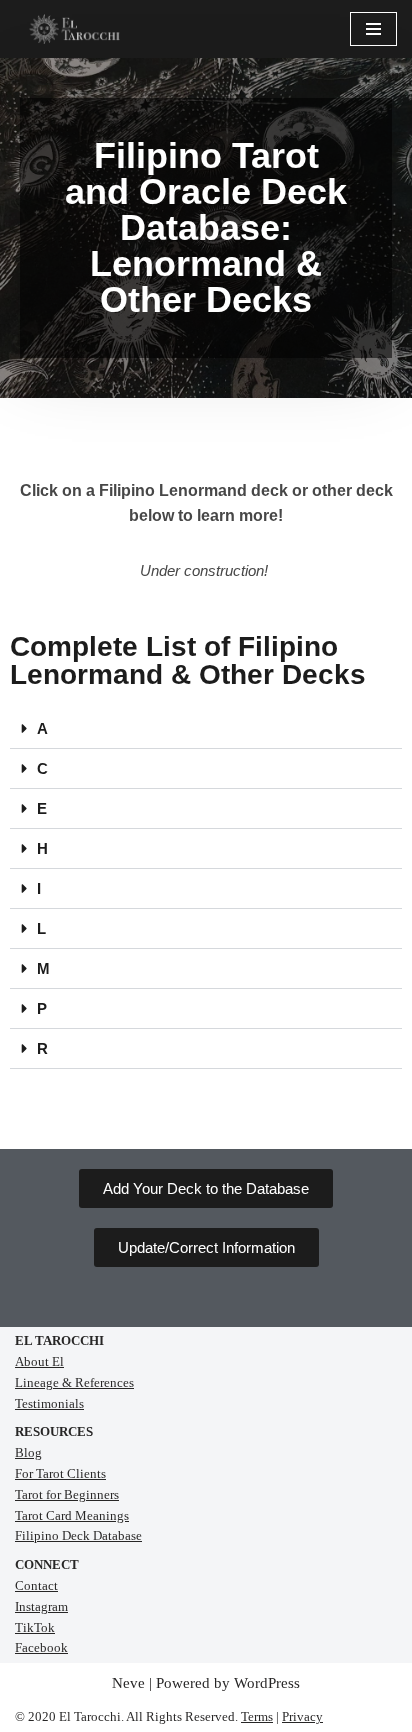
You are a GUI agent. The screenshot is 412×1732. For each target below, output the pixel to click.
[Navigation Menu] (373, 29)
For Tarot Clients (60, 1473)
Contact (36, 1585)
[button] (206, 729)
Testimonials (49, 1403)
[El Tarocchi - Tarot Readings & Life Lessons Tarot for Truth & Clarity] (75, 29)
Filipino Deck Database (78, 1535)
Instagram (41, 1606)
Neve (128, 1683)
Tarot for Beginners (67, 1494)
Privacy (302, 1716)
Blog (28, 1452)
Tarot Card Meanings (72, 1515)
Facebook (41, 1647)
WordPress (267, 1683)
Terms (257, 1716)
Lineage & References (74, 1382)
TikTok (35, 1627)
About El (39, 1361)
